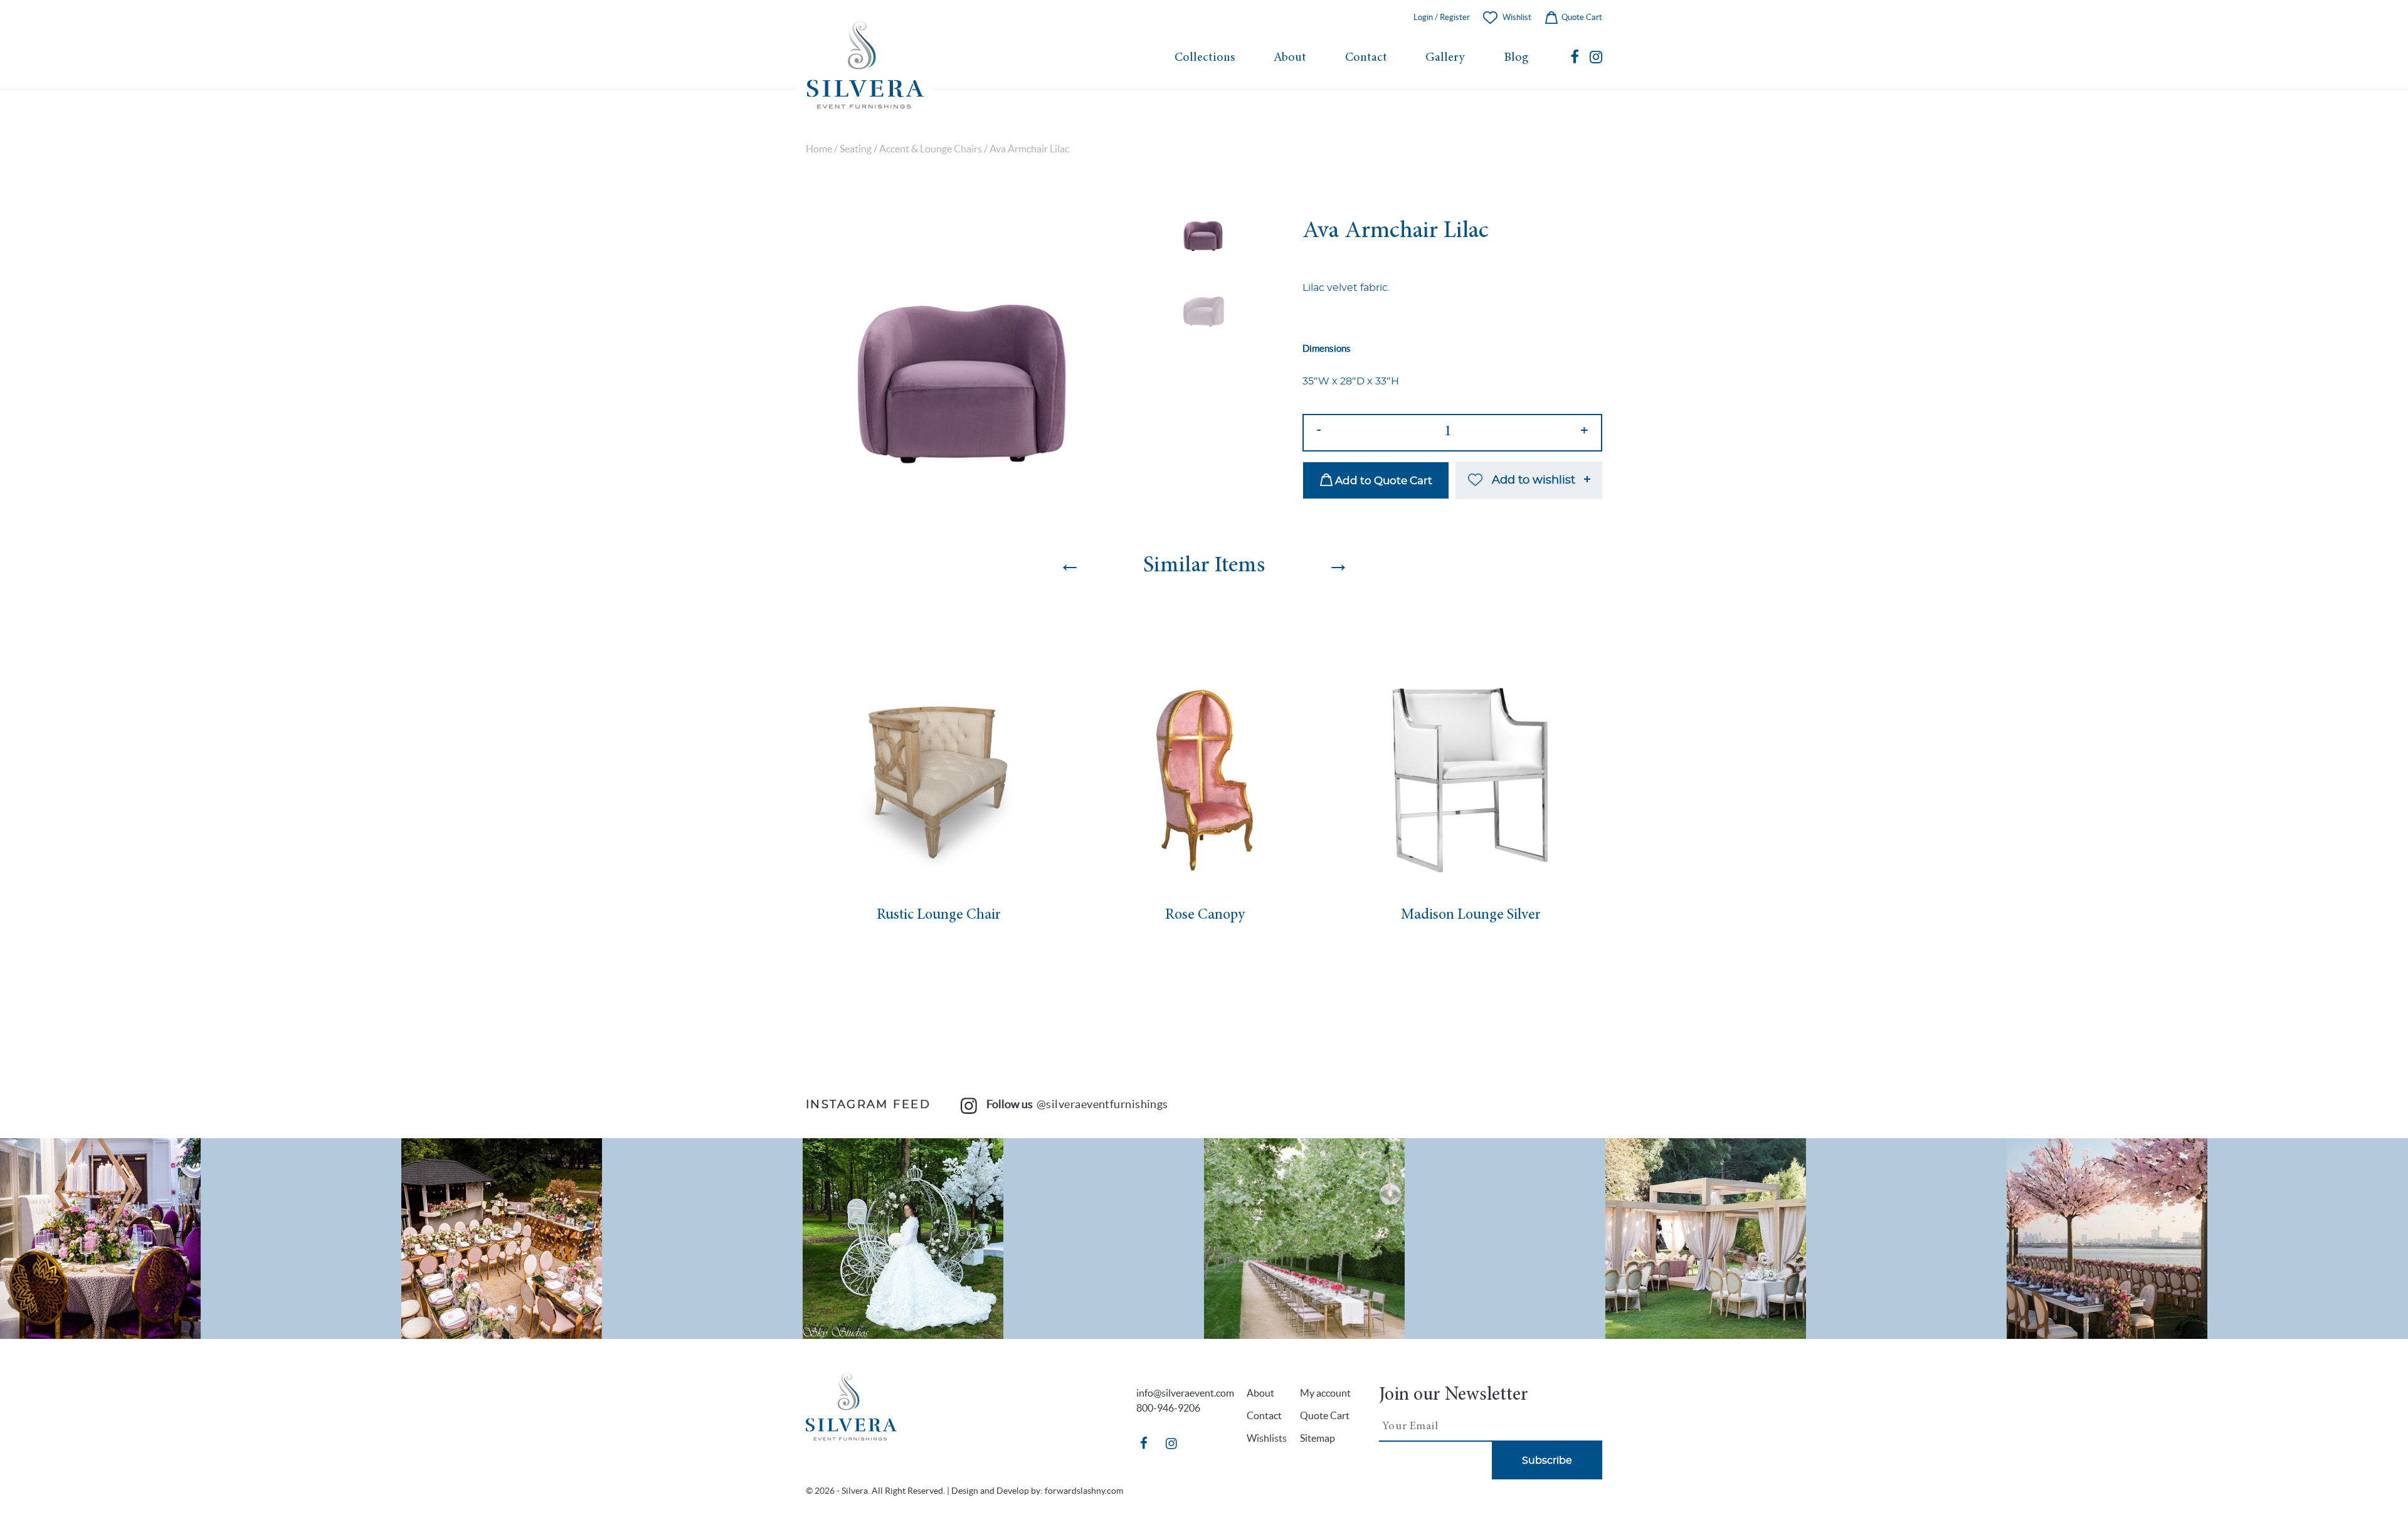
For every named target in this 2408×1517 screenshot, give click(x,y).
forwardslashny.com (1084, 1491)
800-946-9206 (1168, 1408)
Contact (1366, 58)
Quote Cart (1581, 17)
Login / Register (1442, 17)
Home (819, 149)
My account (1325, 1393)
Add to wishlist (1534, 480)
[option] (962, 357)
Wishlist (1517, 17)
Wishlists (1267, 1438)
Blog (1516, 58)
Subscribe (1547, 1461)
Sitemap (1318, 1438)
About (1290, 58)
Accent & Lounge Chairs (931, 149)
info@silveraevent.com (1185, 1393)
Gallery (1445, 58)
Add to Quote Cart (1382, 481)
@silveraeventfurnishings (1102, 1104)
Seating (856, 149)
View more (201, 1239)
